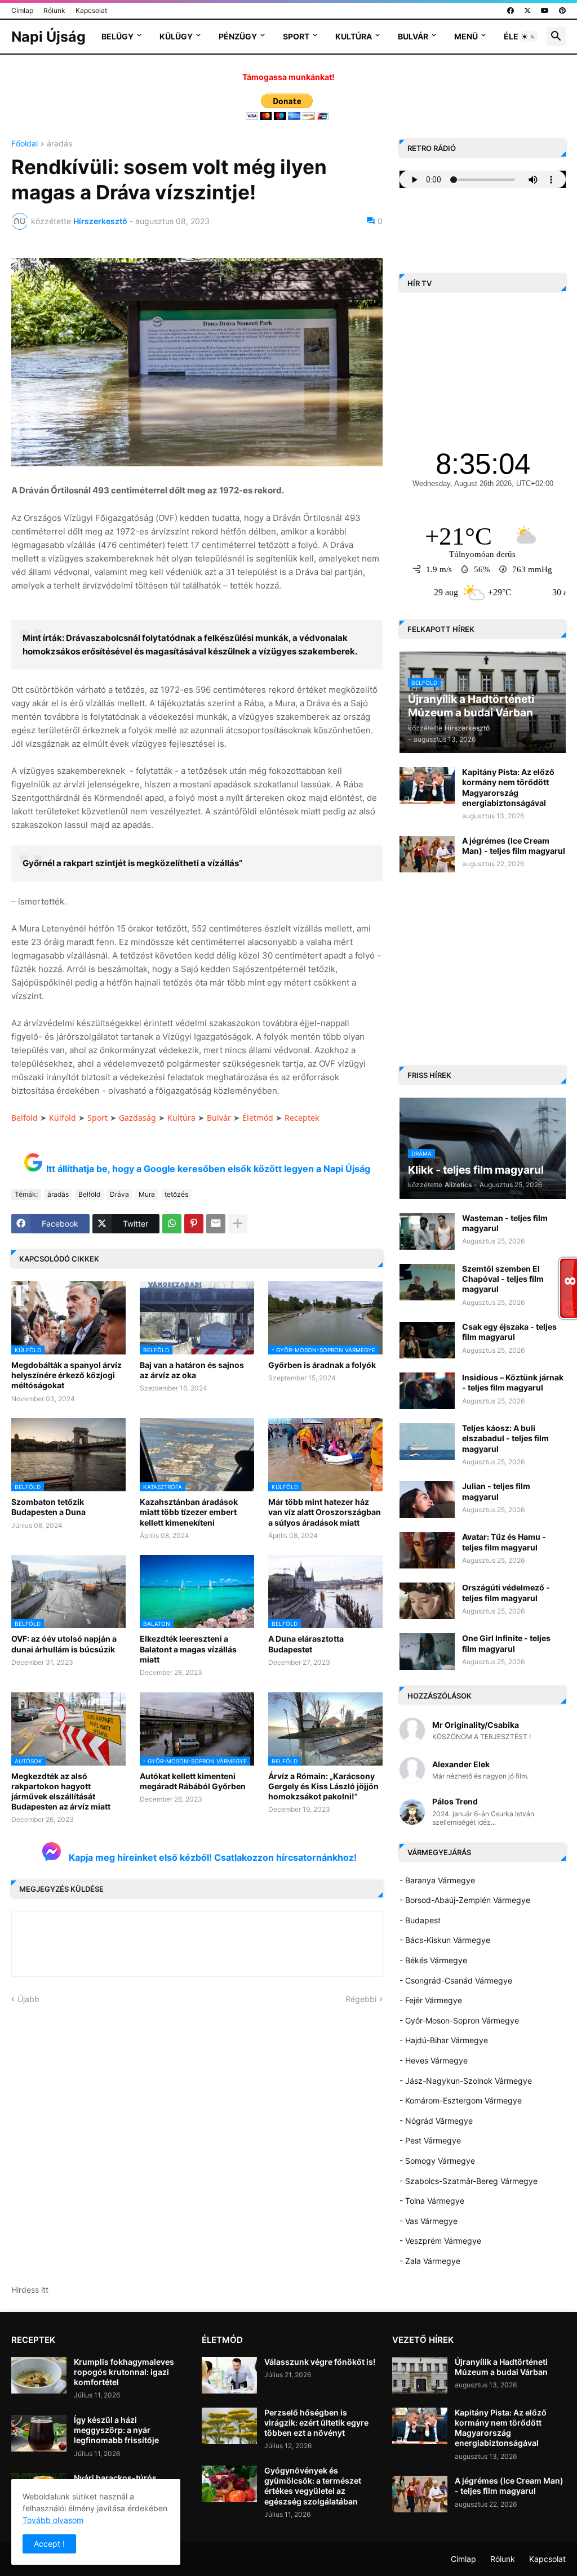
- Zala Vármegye (430, 2261)
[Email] (216, 1224)
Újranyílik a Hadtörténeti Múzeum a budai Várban (501, 2367)
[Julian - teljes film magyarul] (427, 1499)
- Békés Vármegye (433, 1960)
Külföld (63, 1118)
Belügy (117, 36)
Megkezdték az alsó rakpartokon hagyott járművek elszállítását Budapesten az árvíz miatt (61, 1791)
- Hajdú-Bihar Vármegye (444, 2040)
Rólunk (54, 10)
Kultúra (354, 36)
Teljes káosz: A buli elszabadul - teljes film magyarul (505, 1438)
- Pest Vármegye (430, 2140)
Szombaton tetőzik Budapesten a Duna (48, 1507)
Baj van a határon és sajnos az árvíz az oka (192, 1370)
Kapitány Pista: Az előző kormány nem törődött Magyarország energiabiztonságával (508, 787)
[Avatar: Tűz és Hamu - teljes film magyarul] (427, 1550)
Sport (296, 36)
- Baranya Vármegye (437, 1880)
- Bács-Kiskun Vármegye (445, 1940)
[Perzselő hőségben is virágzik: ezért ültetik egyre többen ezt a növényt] (229, 2426)
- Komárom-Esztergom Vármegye (461, 2100)
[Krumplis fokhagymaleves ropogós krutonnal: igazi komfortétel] (39, 2375)
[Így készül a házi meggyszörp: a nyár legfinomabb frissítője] (39, 2433)
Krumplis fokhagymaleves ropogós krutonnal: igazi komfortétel (124, 2372)
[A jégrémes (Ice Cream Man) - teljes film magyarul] (427, 854)
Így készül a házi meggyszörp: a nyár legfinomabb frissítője (116, 2430)
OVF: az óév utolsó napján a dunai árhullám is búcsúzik (64, 1644)
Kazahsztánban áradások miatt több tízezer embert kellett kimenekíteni (189, 1512)
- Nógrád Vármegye (436, 2121)
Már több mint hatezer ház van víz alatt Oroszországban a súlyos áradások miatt (325, 1512)
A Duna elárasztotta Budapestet (306, 1644)
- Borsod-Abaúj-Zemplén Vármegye (465, 1900)
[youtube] (545, 11)
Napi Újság (48, 37)
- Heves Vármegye (434, 2060)
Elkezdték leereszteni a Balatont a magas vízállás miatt (188, 1649)
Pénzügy (238, 36)
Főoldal (25, 144)
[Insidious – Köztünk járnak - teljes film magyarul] (427, 1391)
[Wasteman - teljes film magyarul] (427, 1231)
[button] (529, 37)
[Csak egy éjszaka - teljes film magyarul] (427, 1340)
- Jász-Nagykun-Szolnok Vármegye (466, 2081)
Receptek (302, 1118)
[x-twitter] (527, 11)
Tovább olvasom (53, 2520)
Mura (147, 1194)
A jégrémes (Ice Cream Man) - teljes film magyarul (514, 846)
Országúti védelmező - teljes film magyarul (506, 1592)
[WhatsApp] (172, 1224)
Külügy (176, 36)
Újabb (28, 1999)
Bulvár (413, 36)
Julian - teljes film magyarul (496, 1491)
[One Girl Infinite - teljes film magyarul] (427, 1652)
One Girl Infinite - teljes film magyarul (506, 1643)
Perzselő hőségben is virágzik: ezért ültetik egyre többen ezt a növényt (316, 2423)
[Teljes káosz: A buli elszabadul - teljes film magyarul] (427, 1441)
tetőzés (176, 1194)
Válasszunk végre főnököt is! (320, 2362)
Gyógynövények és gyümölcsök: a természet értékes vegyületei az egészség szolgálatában (313, 2486)
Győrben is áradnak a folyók (322, 1365)
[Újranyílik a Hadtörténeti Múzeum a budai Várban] (420, 2375)
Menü (466, 36)
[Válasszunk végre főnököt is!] (229, 2375)
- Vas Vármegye (429, 2221)
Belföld (25, 1118)
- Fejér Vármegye (431, 2000)
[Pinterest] (194, 1224)
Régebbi (361, 1999)
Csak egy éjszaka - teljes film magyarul (509, 1332)
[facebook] (511, 11)
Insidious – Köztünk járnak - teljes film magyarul (513, 1382)
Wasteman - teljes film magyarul (505, 1223)
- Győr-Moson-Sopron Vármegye (459, 2020)
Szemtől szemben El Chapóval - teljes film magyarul (503, 1279)
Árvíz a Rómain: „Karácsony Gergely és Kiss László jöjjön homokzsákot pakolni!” (323, 1786)
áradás (59, 144)
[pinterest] (562, 11)
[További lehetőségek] (238, 1224)
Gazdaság (137, 1118)
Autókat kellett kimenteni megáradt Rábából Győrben (193, 1781)
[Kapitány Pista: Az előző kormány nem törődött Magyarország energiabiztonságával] (427, 785)
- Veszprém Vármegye (440, 2241)
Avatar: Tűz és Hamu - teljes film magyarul (504, 1542)
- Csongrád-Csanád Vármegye (456, 1980)
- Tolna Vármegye (432, 2201)
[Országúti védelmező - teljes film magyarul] (427, 1601)
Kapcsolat (91, 10)
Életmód (258, 1118)
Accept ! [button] (49, 2544)
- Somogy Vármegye (437, 2161)
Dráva (119, 1194)
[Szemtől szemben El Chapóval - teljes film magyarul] (427, 1282)
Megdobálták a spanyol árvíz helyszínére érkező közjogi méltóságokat (66, 1375)
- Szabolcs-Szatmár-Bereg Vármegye (469, 2181)
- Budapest (420, 1920)
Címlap (22, 10)
